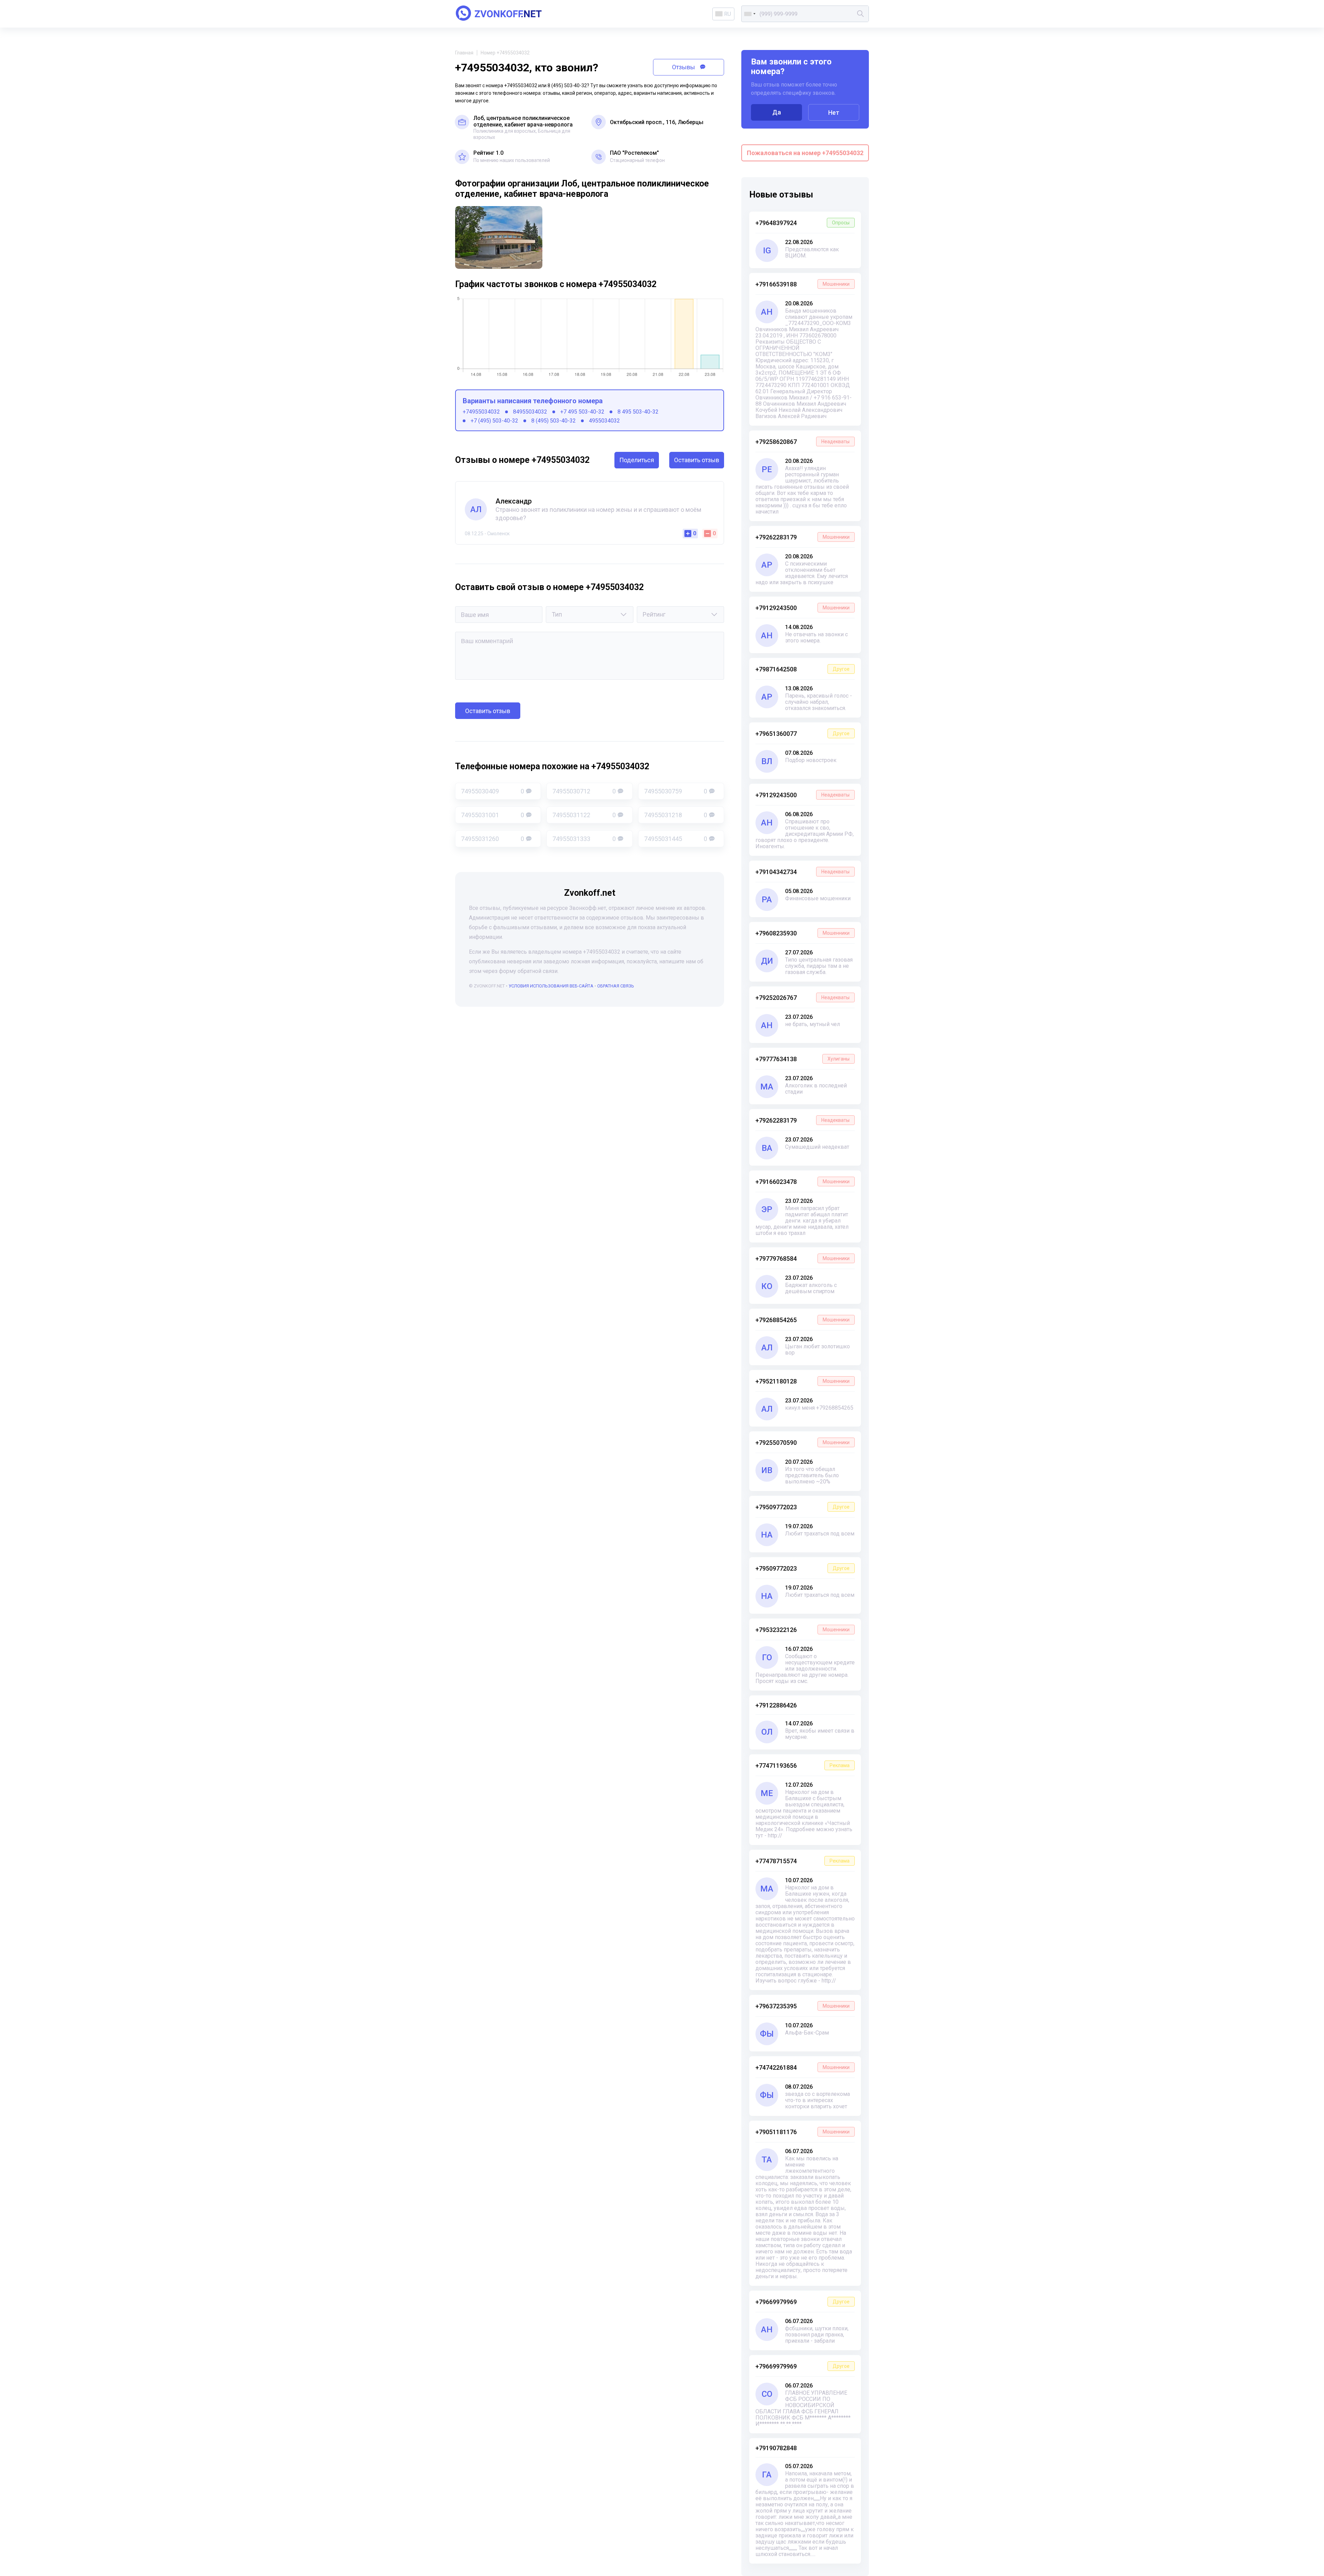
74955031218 (676, 815)
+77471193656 (803, 1766)
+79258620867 (803, 442)
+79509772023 (803, 1507)
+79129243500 (803, 608)
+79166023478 (803, 1182)
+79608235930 (803, 933)
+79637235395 (803, 2006)
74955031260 (493, 839)
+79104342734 (803, 872)
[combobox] (750, 14)
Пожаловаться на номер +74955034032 (805, 153)
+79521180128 (803, 1381)
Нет (834, 113)
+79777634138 (803, 1059)
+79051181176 (803, 2132)
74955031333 (584, 839)
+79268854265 (803, 1320)
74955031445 (676, 839)
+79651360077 (803, 734)
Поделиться (637, 460)
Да (777, 112)
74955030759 (676, 791)
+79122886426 (776, 1705)
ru (728, 14)
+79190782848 (776, 2448)
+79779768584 (803, 1259)
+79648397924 (803, 223)
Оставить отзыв (697, 460)
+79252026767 (803, 998)
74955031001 (493, 815)
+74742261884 (803, 2067)
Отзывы (684, 67)
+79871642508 (803, 669)
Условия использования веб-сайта (551, 986)
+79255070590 (803, 1443)
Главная (464, 53)
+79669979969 (803, 2302)
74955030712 (584, 791)
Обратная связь (616, 986)
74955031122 (584, 815)
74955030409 (493, 791)
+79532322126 (803, 1630)
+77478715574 (803, 1861)
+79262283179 (803, 537)
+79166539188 (803, 284)
